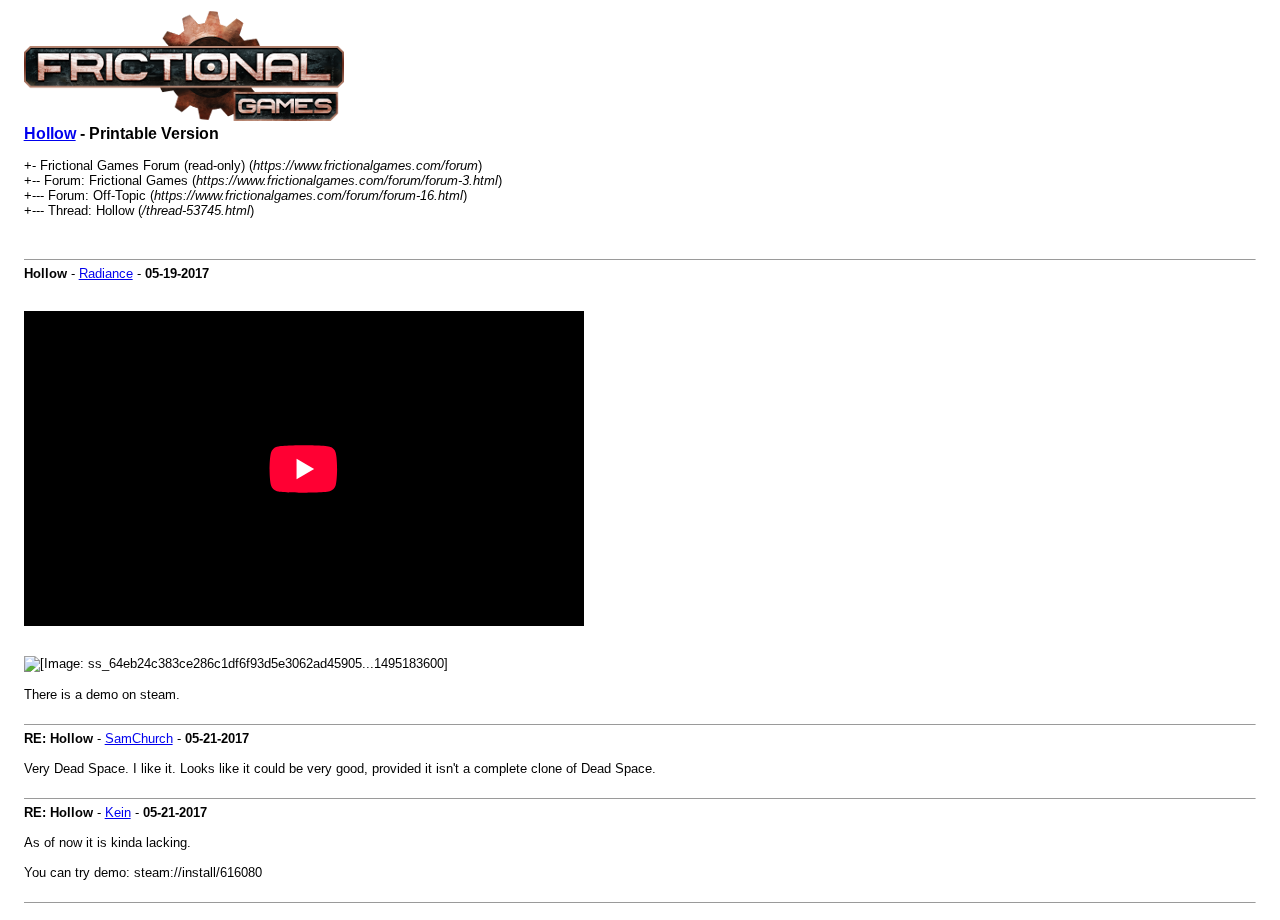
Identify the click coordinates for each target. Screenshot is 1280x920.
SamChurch (139, 738)
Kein (118, 812)
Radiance (106, 273)
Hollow (50, 133)
